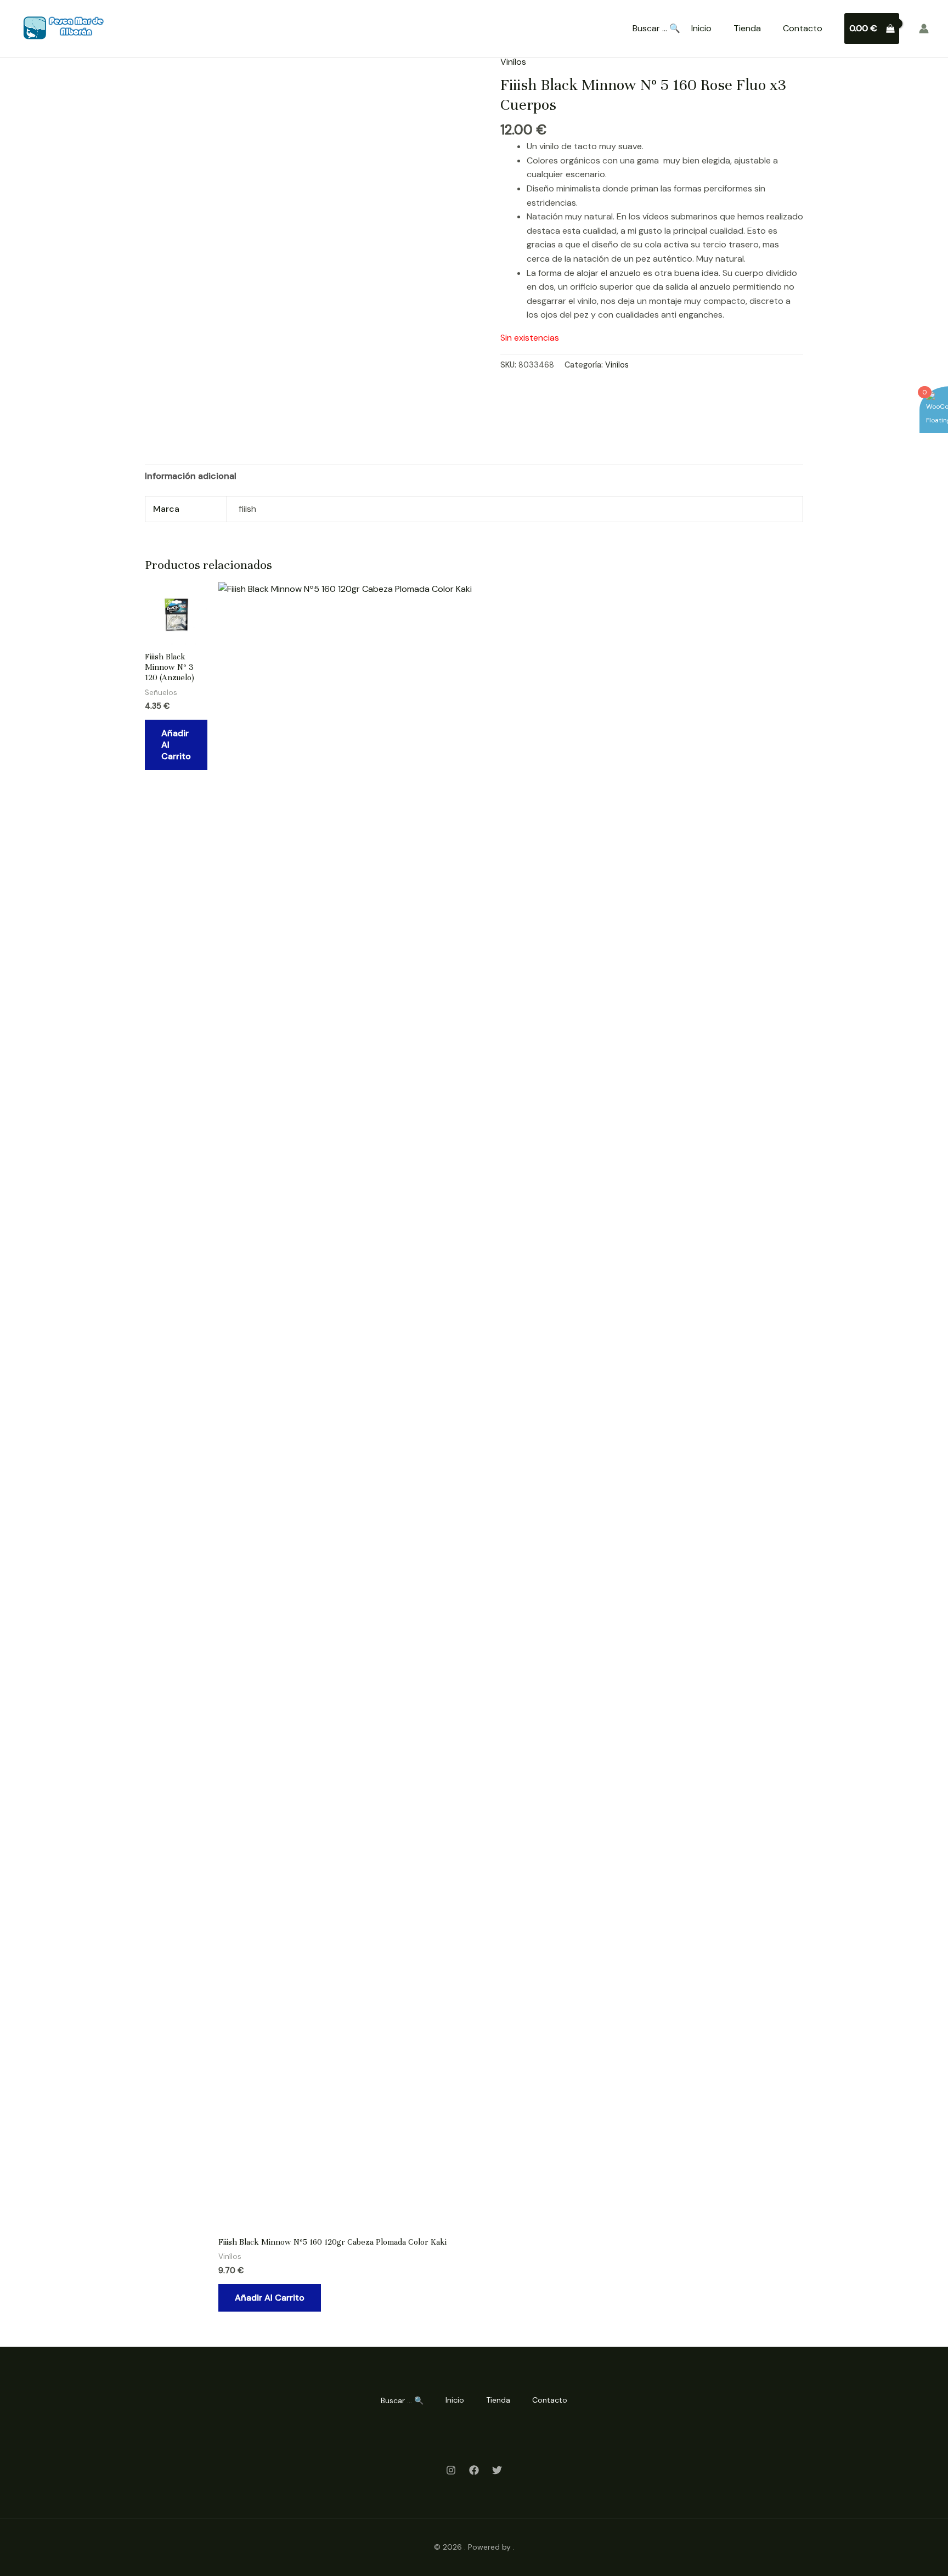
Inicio (701, 28)
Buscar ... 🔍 (656, 29)
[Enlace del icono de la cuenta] (924, 29)
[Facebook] (474, 2470)
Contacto (803, 28)
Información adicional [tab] (191, 476)
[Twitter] (497, 2470)
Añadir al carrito (176, 745)
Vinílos (513, 62)
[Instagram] (451, 2470)
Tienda (747, 28)
